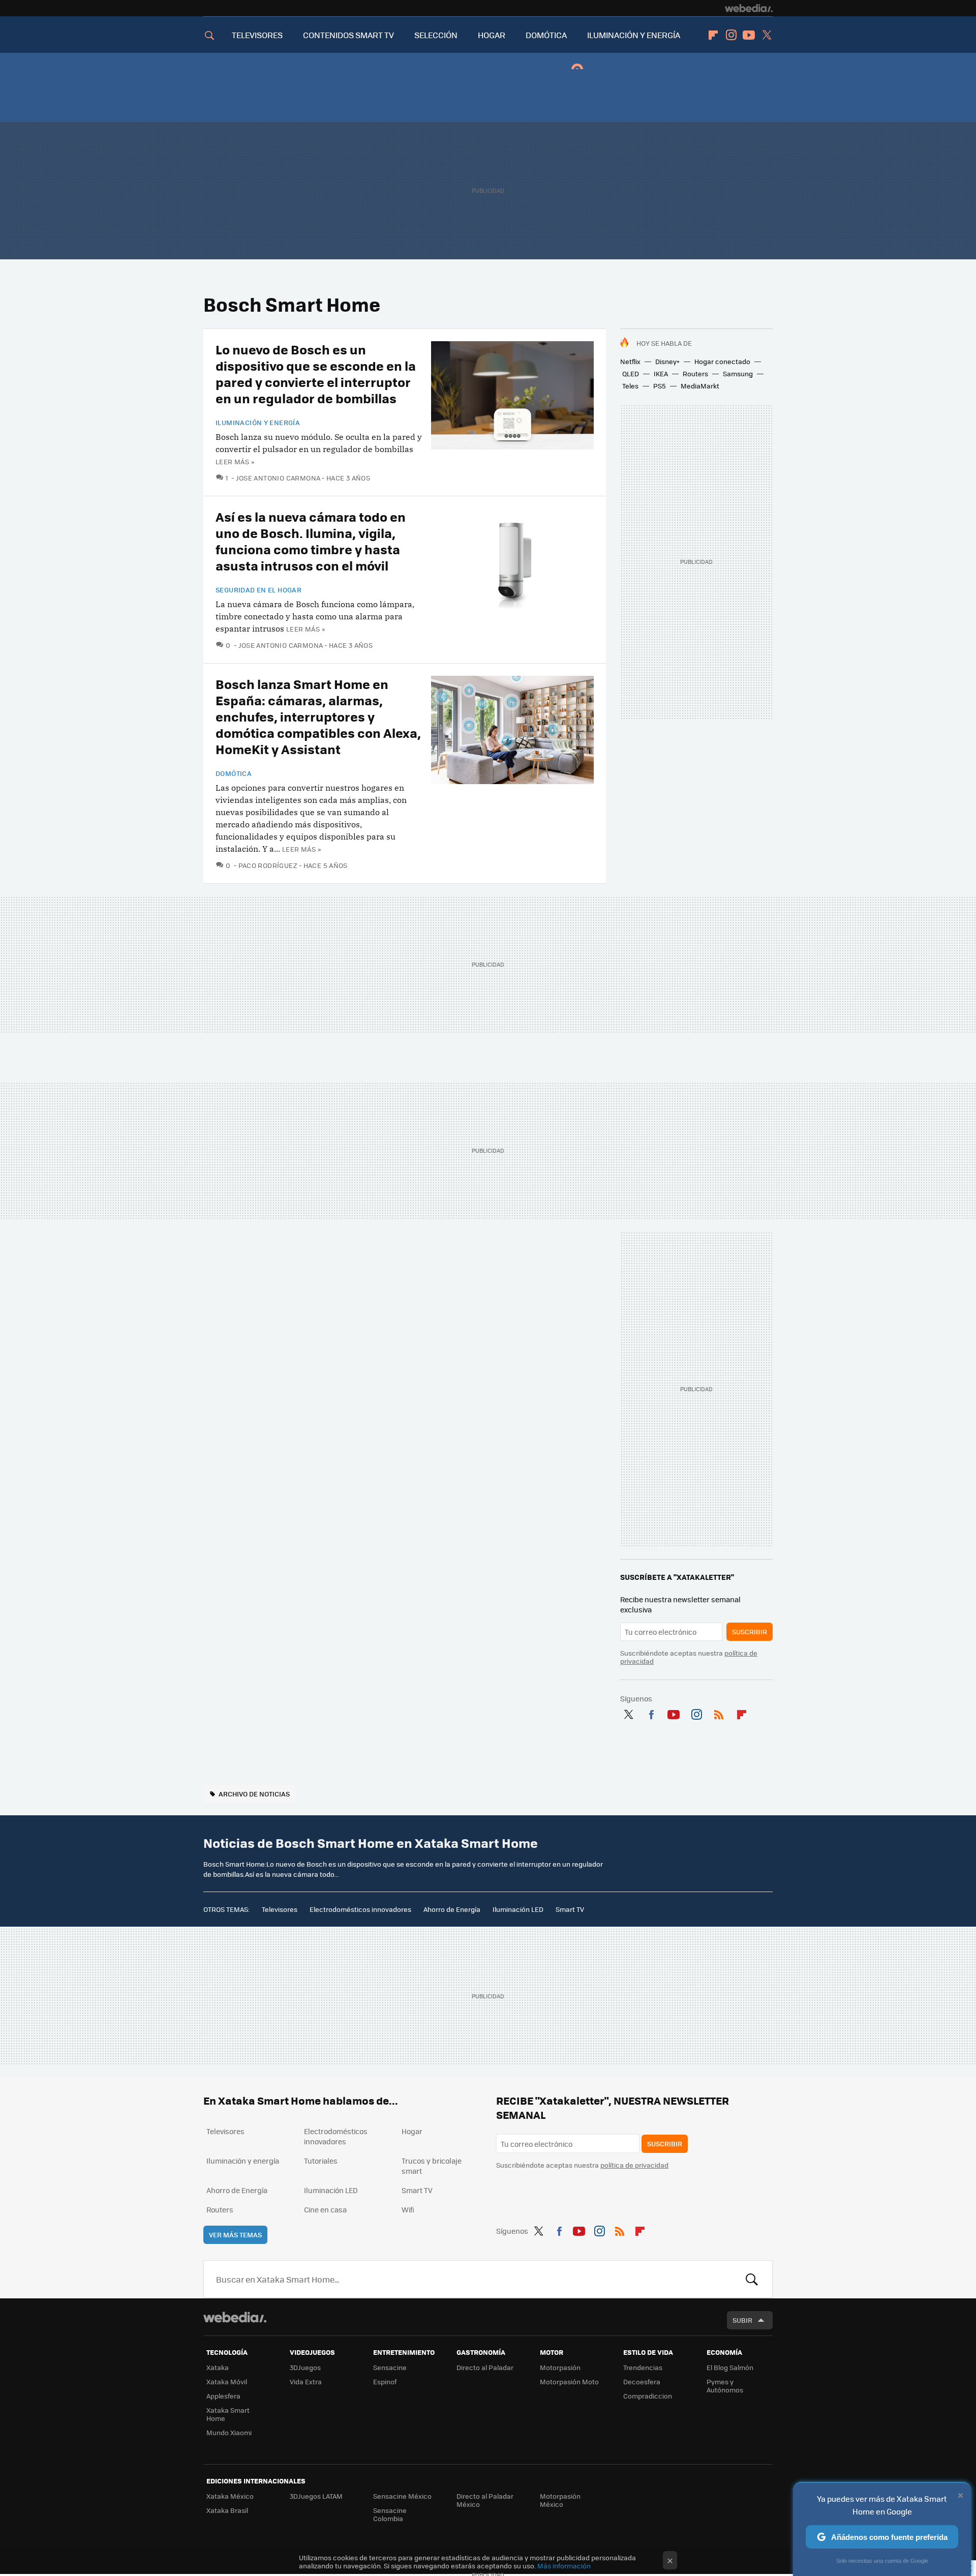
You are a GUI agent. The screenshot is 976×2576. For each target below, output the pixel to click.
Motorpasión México (560, 2500)
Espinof (385, 2382)
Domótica (234, 773)
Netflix (630, 361)
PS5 (660, 386)
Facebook (651, 1713)
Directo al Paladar (485, 2367)
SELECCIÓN (436, 35)
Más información (564, 2566)
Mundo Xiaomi (229, 2432)
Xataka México (230, 2496)
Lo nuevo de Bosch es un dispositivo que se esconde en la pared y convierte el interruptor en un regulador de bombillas (316, 373)
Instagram (731, 35)
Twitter (767, 35)
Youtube (749, 35)
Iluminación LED (518, 1909)
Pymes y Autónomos (725, 2386)
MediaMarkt (700, 386)
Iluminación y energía (258, 423)
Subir (742, 2320)
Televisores (280, 1909)
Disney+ (667, 361)
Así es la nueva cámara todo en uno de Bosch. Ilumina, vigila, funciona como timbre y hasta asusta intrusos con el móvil (311, 541)
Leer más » (235, 461)
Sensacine (390, 2367)
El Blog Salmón (730, 2367)
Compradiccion (648, 2396)
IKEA (661, 373)
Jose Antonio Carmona (278, 478)
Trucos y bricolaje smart (432, 2166)
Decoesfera (642, 2382)
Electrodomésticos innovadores (360, 1909)
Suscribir (750, 1631)
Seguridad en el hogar (258, 590)
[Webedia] (749, 8)
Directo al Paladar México (485, 2500)
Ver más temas (235, 2235)
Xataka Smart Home (228, 2414)
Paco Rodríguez (268, 865)
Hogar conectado (722, 361)
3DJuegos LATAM (316, 2496)
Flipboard (713, 35)
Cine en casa (325, 2209)
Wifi (408, 2209)
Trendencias (643, 2367)
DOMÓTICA (546, 35)
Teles (630, 386)
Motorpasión (560, 2367)
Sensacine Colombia (390, 2514)
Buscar (752, 2279)
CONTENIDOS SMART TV (348, 35)
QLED (631, 373)
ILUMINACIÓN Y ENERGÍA (634, 35)
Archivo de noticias (254, 1794)
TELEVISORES (257, 35)
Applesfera (223, 2396)
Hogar (412, 2131)
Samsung (738, 373)
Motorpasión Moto (569, 2382)
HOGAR (492, 35)
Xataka (218, 2367)
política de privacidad (634, 2165)
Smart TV (570, 1909)
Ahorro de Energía (452, 1909)
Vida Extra (306, 2382)
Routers (695, 373)
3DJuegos (305, 2367)
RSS (719, 1713)
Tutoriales (321, 2161)
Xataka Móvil (227, 2382)
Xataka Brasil (227, 2510)
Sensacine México (402, 2496)
